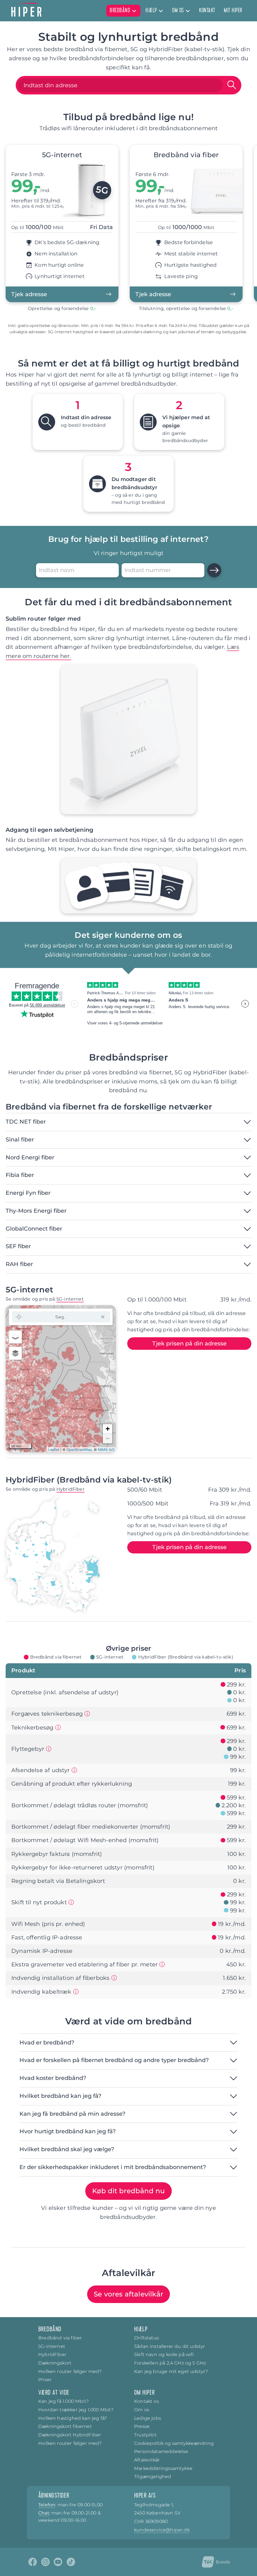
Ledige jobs (148, 2418)
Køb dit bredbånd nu (128, 2191)
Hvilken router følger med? (70, 2371)
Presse (142, 2426)
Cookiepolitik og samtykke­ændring (174, 2443)
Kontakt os (147, 2401)
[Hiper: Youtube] (58, 2562)
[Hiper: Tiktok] (71, 2562)
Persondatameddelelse (161, 2451)
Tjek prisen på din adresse (189, 1344)
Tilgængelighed (153, 2477)
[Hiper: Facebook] (33, 2562)
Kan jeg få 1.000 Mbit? (63, 2401)
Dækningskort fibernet (65, 2426)
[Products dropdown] (134, 11)
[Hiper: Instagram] (45, 2562)
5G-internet (70, 1299)
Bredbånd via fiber (60, 2338)
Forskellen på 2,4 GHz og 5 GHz (170, 2363)
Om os (142, 2410)
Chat (44, 2513)
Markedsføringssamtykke (163, 2468)
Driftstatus (147, 2338)
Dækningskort (55, 2363)
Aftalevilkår (147, 2460)
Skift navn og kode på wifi (164, 2354)
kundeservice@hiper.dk (162, 2530)
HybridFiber (71, 1489)
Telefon (47, 2505)
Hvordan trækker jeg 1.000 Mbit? (76, 2410)
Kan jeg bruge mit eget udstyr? (171, 2371)
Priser (45, 2380)
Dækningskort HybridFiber (70, 2435)
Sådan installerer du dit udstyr (170, 2346)
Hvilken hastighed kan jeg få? (73, 2418)
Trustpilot (145, 2435)
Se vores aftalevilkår (128, 2294)
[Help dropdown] (161, 11)
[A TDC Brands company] (216, 2562)
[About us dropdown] (188, 11)
